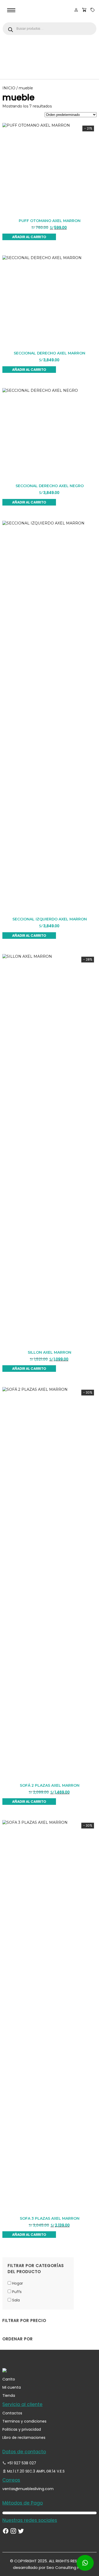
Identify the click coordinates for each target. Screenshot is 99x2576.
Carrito (9, 2379)
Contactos (12, 2413)
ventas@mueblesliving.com (28, 2489)
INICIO (9, 88)
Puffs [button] (17, 2292)
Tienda (9, 2395)
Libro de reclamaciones (24, 2438)
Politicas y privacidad (22, 2429)
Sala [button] (16, 2300)
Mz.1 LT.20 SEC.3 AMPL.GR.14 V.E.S (35, 2471)
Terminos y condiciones (24, 2421)
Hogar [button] (18, 2283)
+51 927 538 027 (21, 2463)
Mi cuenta (12, 2387)
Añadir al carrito (29, 237)
